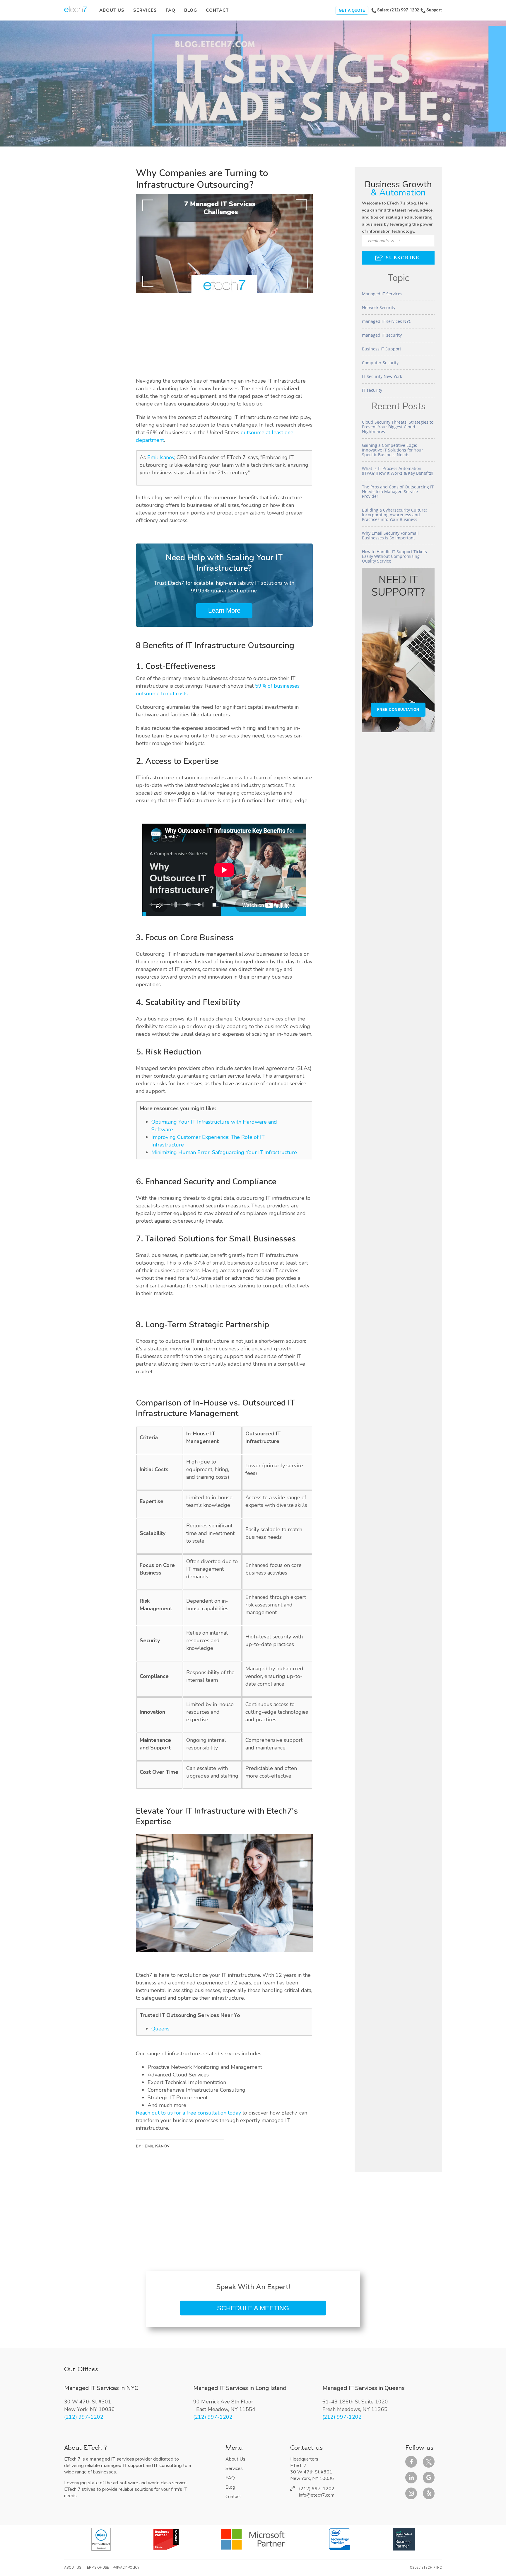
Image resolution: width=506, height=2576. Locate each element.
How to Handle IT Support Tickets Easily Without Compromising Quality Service (394, 556)
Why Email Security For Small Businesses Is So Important (390, 535)
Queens (160, 2029)
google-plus (429, 2478)
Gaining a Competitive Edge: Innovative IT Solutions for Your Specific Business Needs (393, 450)
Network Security (379, 307)
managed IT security (382, 335)
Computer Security (380, 363)
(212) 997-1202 (84, 2417)
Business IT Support (382, 349)
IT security (372, 390)
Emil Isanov (161, 457)
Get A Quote (352, 10)
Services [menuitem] (145, 10)
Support (434, 10)
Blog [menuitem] (191, 10)
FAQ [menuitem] (171, 10)
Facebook (411, 2462)
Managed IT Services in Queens (364, 2388)
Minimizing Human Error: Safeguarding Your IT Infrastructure (224, 1152)
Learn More (224, 610)
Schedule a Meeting (253, 2308)
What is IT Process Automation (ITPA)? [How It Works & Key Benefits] (398, 471)
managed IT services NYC (387, 321)
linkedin (411, 2478)
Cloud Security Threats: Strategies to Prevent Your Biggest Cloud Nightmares (398, 427)
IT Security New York (382, 376)
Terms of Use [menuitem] (97, 2568)
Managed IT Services (382, 294)
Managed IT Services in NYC (101, 2388)
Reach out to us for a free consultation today (188, 2113)
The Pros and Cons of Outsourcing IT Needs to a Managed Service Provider (398, 491)
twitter (429, 2462)
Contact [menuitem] (217, 10)
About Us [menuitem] (112, 10)
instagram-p (411, 2493)
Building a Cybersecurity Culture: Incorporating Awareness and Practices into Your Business (394, 515)
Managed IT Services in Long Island (240, 2388)
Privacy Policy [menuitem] (126, 2568)
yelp (429, 2493)
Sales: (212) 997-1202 (398, 10)
